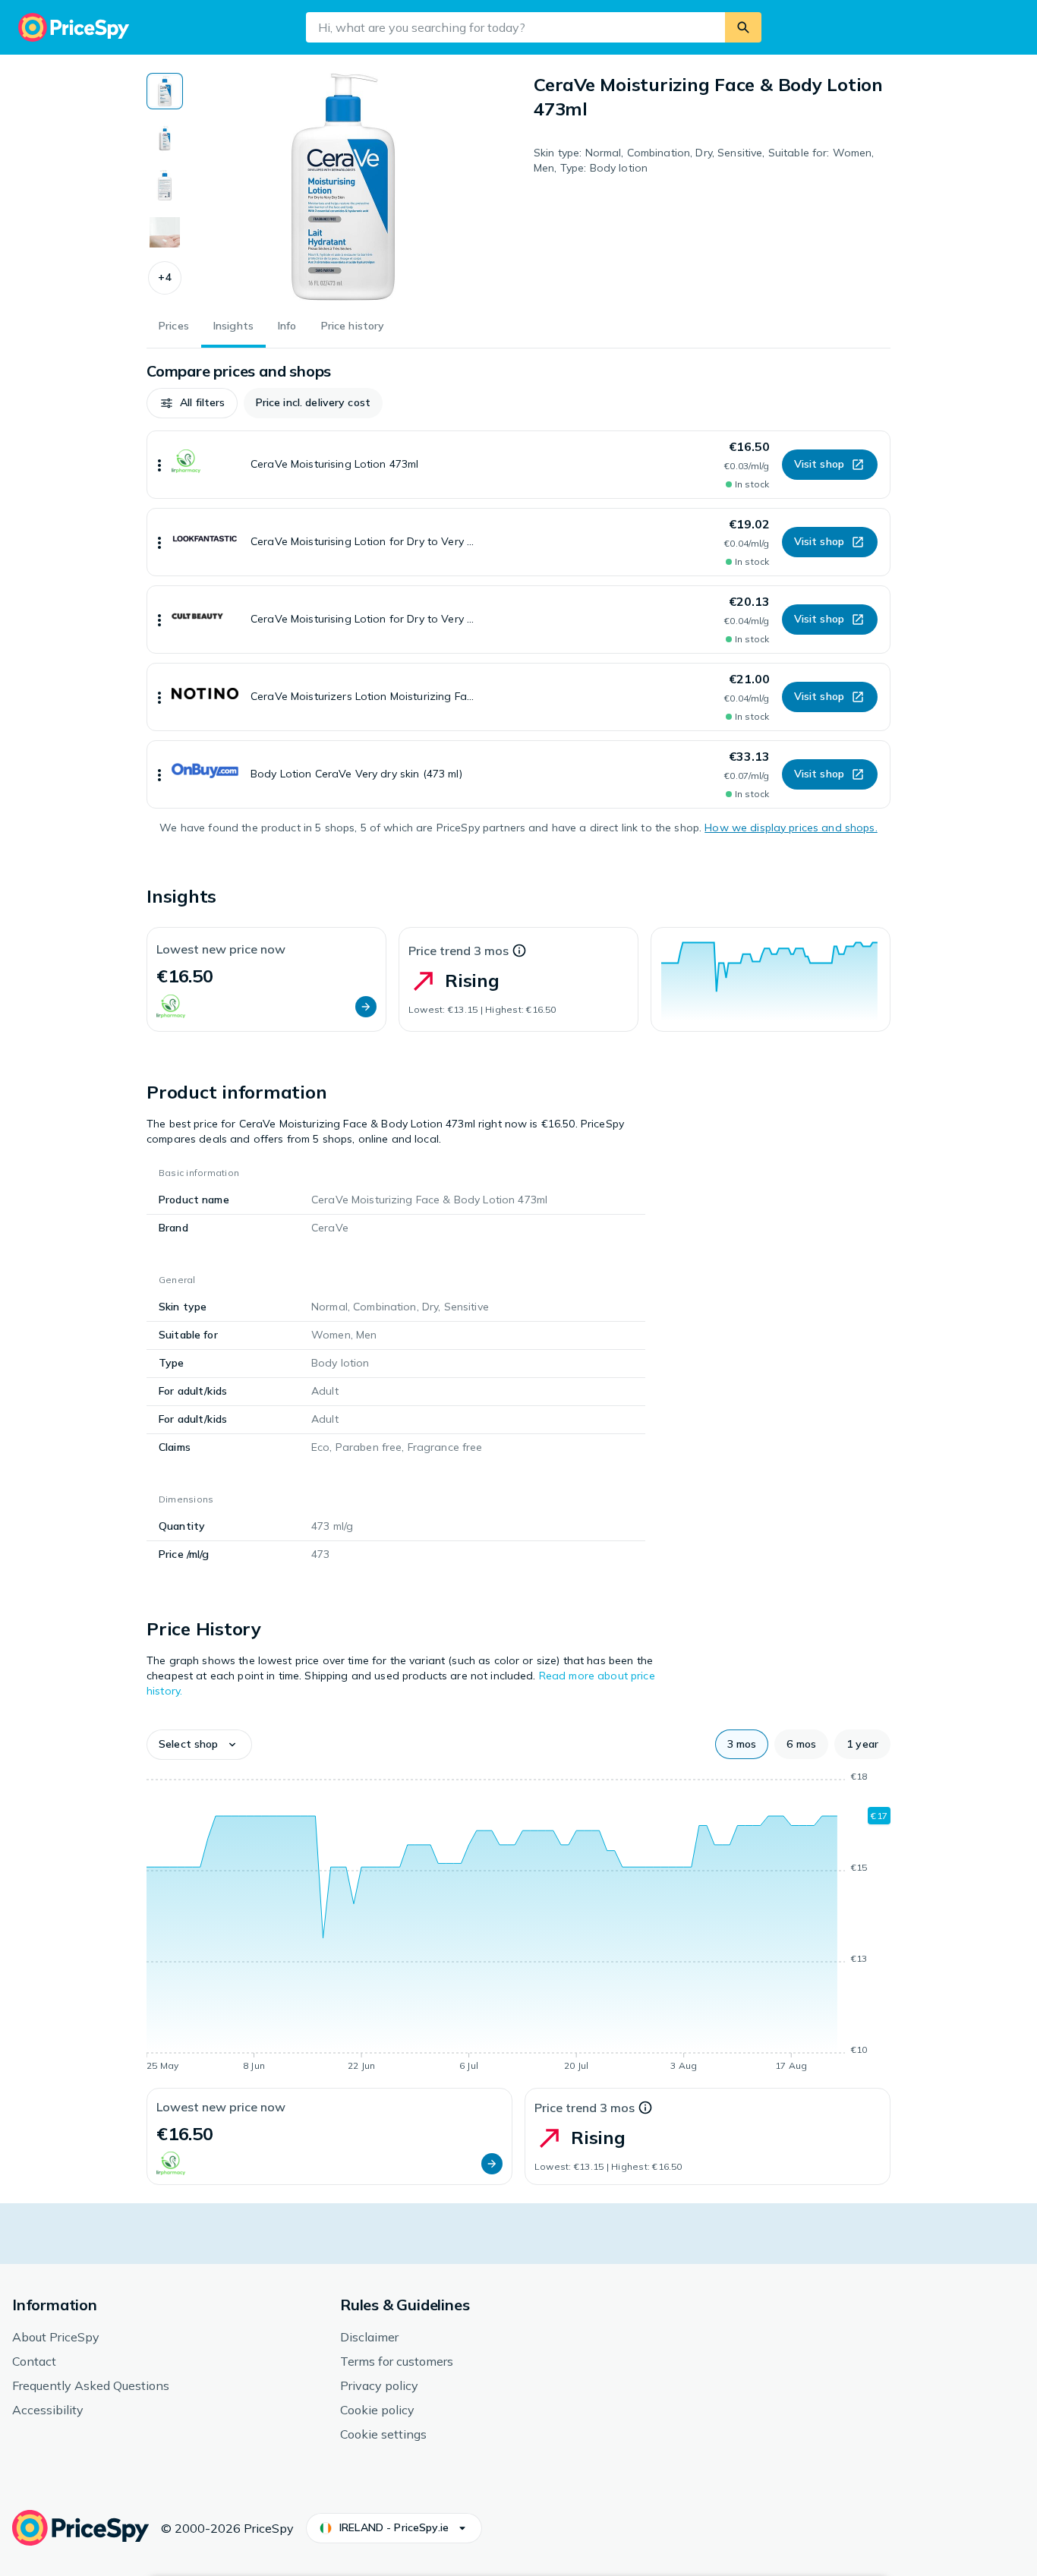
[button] (165, 278)
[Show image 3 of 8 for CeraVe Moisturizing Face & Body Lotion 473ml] (165, 185)
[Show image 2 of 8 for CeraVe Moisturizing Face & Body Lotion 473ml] (165, 138)
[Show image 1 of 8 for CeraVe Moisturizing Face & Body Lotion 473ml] (165, 91)
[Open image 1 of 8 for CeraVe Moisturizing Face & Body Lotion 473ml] (343, 187)
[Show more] (159, 465)
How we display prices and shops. (791, 828)
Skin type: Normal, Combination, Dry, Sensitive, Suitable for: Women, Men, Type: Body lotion (704, 160)
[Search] (743, 27)
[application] (771, 979)
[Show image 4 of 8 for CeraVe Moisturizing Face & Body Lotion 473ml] (165, 232)
